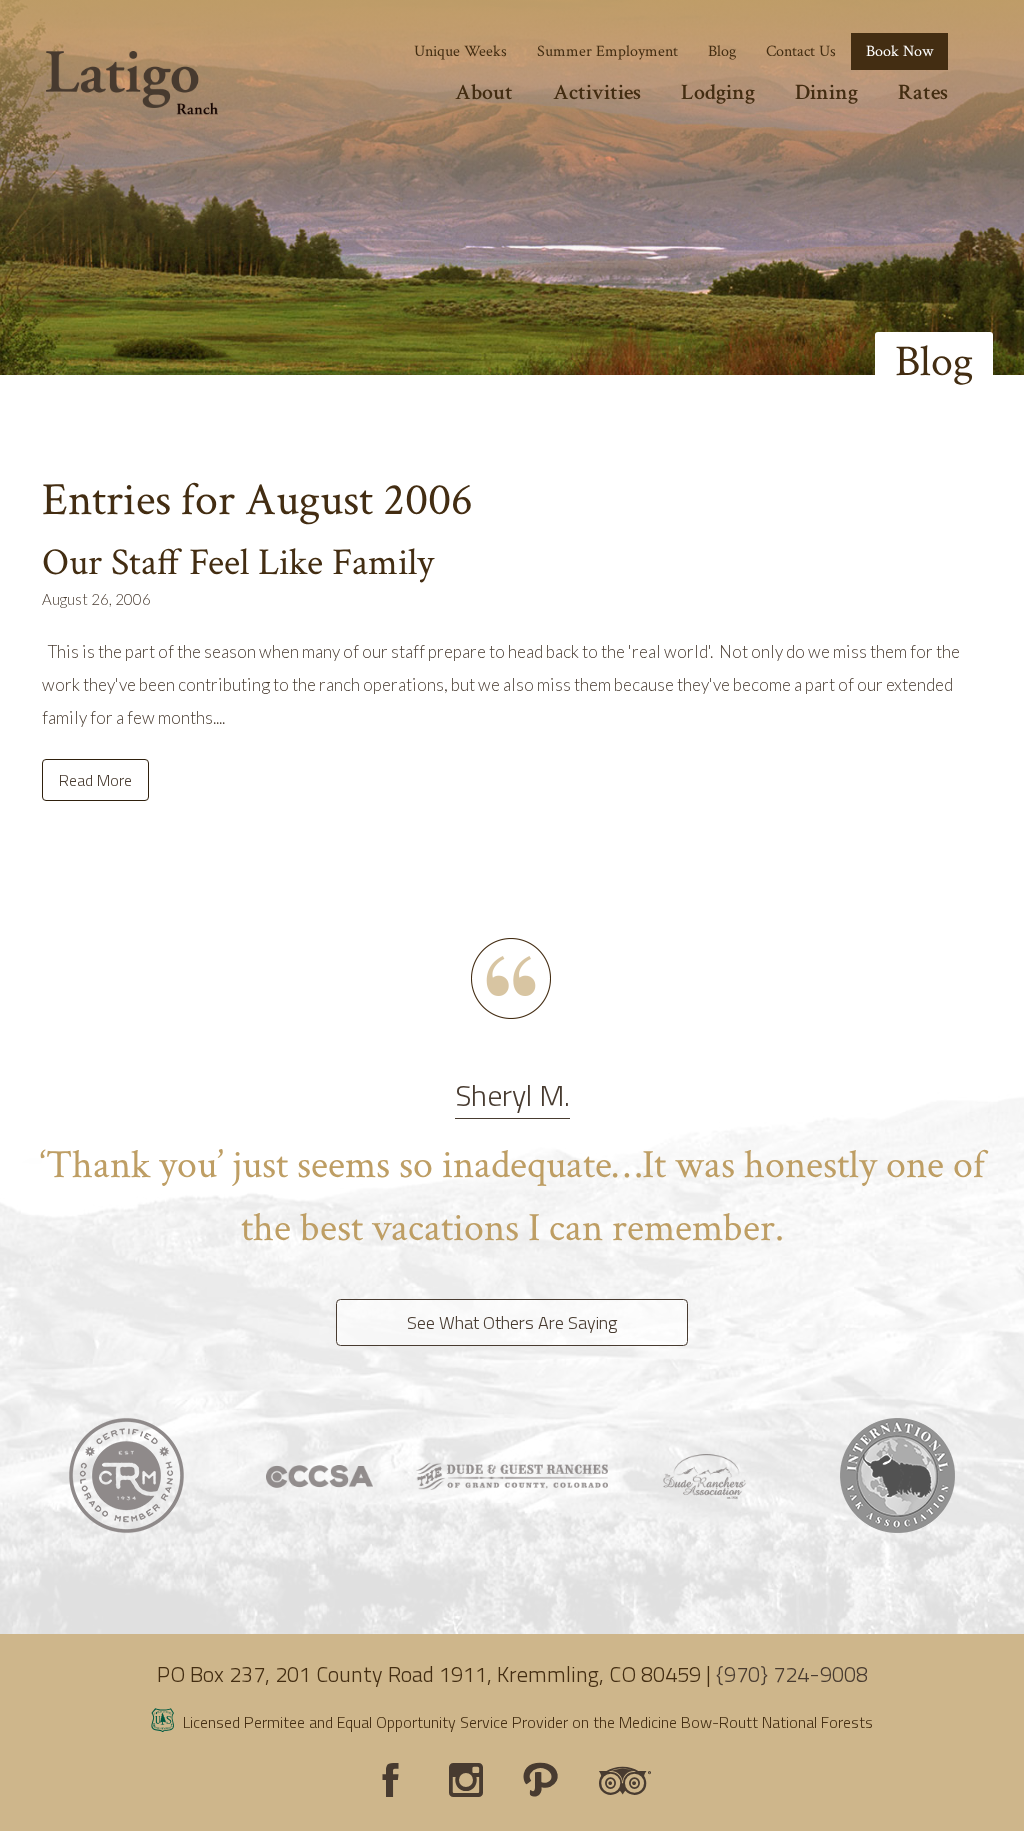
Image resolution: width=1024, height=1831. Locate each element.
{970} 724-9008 (792, 1674)
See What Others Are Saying (512, 1322)
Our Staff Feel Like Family (238, 562)
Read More (95, 780)
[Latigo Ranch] (132, 83)
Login (25, 1806)
